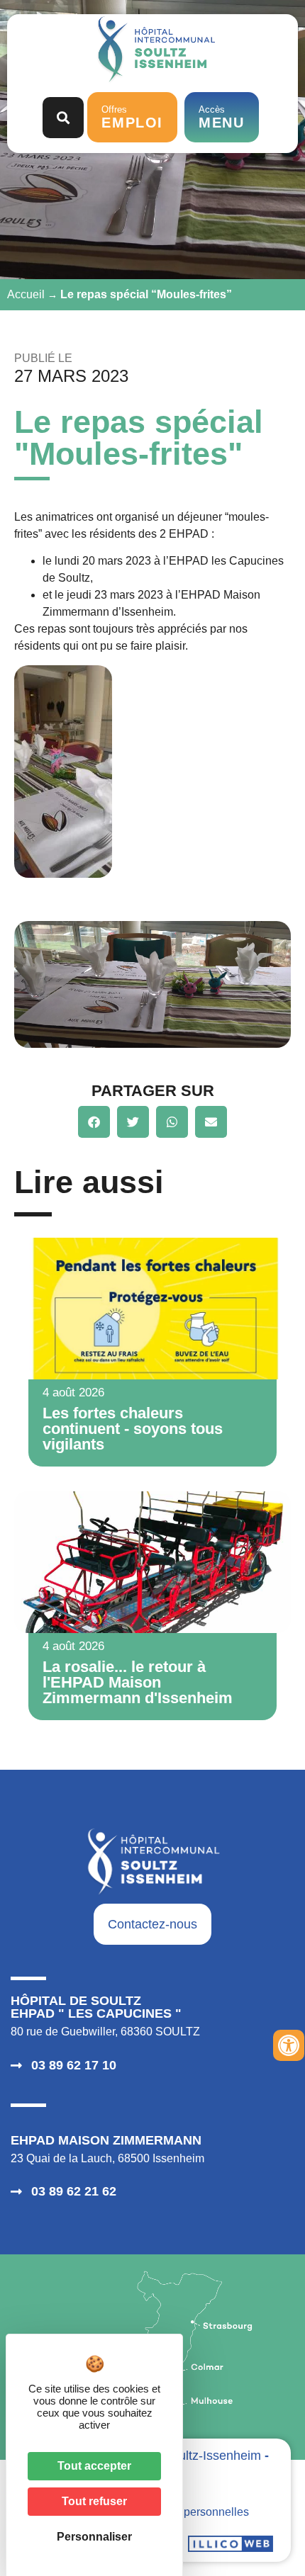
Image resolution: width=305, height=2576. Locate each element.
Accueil (26, 294)
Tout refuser (94, 2501)
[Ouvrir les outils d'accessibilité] (289, 2045)
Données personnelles (192, 2512)
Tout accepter (94, 2466)
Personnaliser (94, 2537)
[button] (94, 1122)
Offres (132, 118)
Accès (221, 118)
